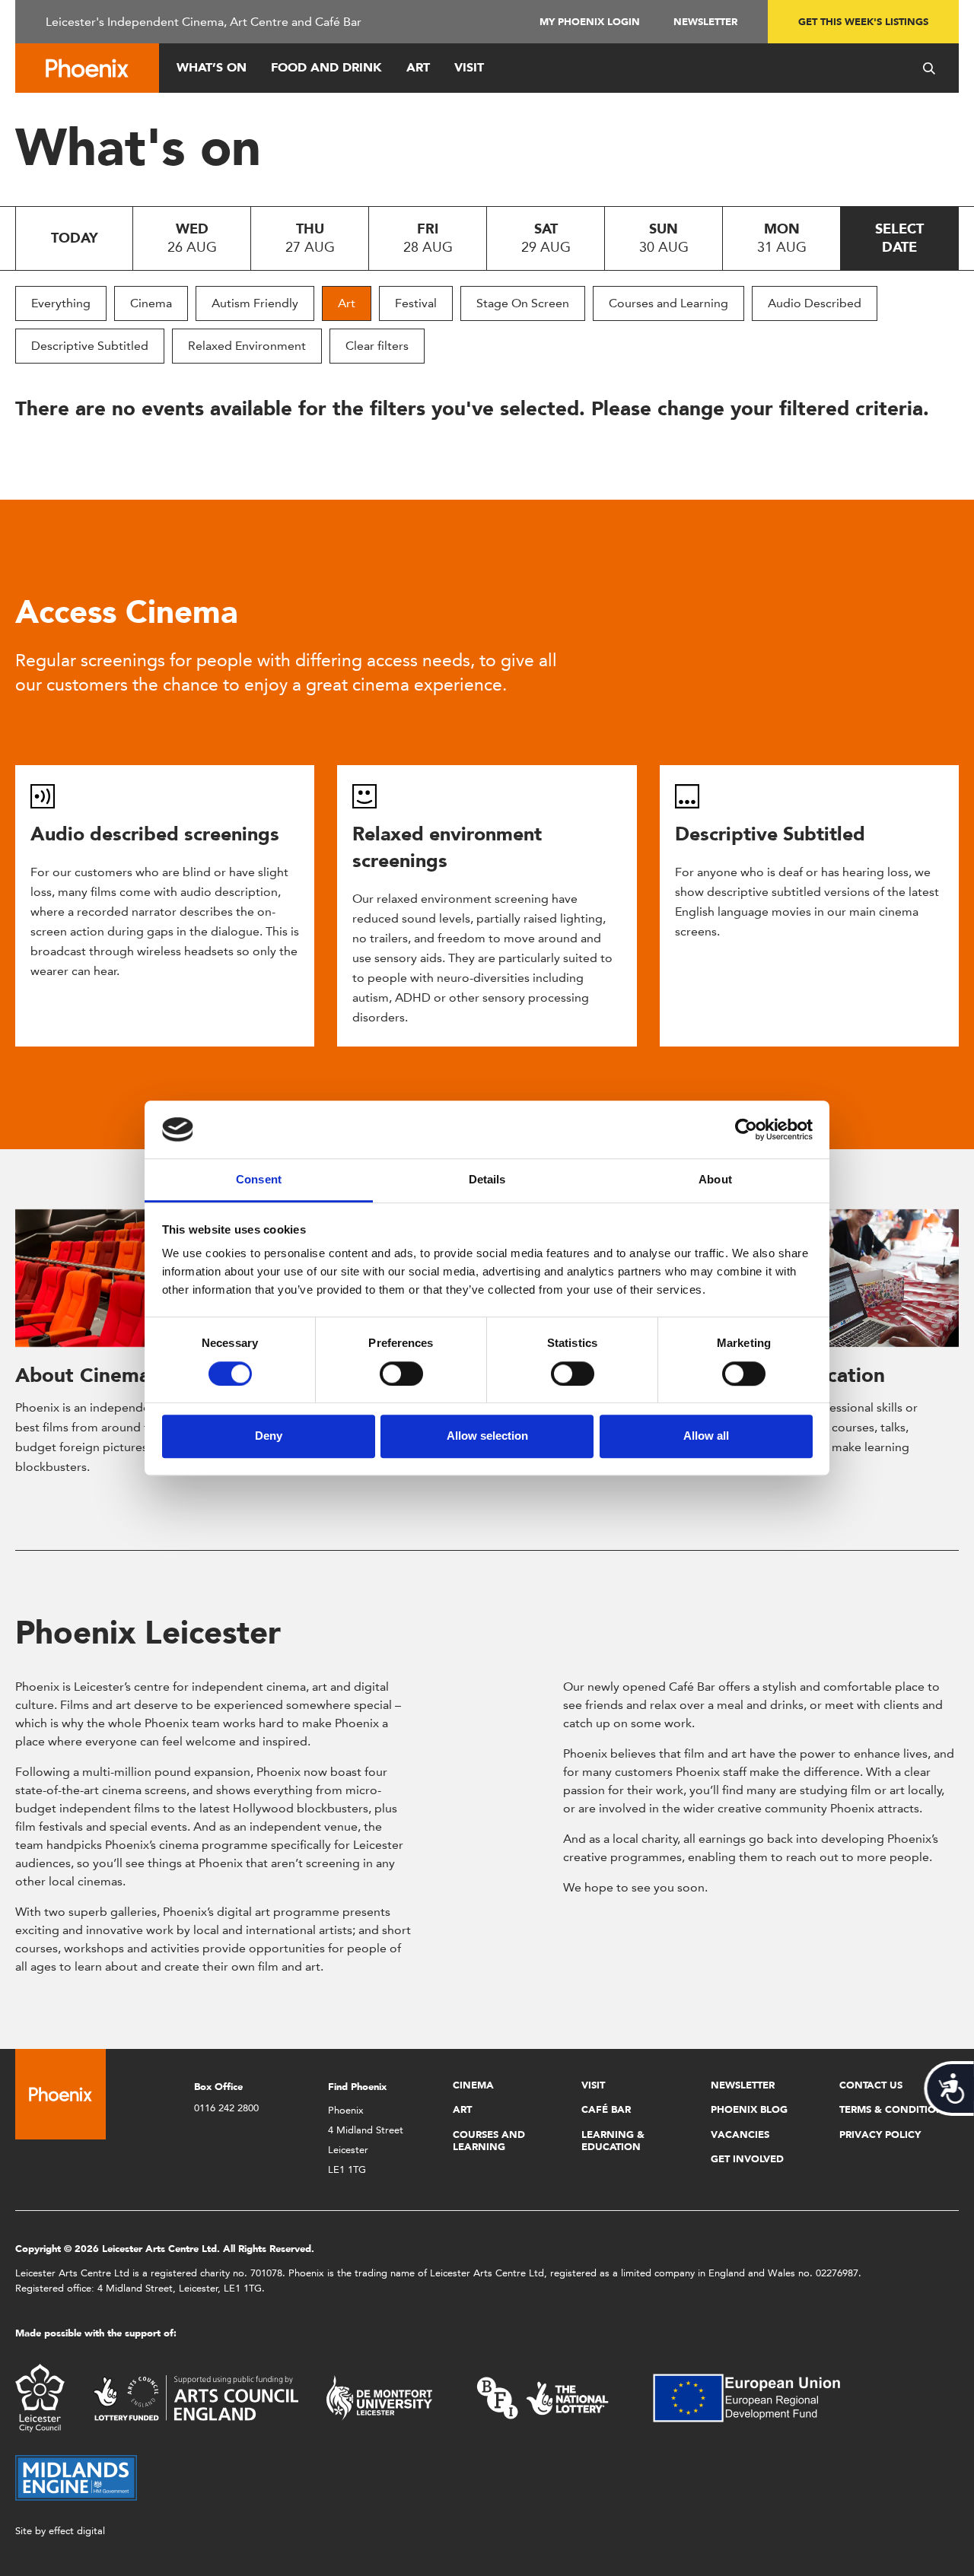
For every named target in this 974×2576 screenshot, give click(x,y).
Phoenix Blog (749, 2109)
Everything (61, 303)
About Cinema (83, 1375)
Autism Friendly (255, 303)
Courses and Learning (668, 303)
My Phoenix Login (590, 22)
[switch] (401, 1374)
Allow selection (487, 1436)
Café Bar (606, 2109)
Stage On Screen (523, 303)
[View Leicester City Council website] (40, 2397)
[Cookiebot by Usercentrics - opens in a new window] (746, 1129)
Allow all (706, 1436)
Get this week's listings (863, 22)
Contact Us (871, 2085)
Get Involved (747, 2159)
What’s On (212, 67)
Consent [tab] (259, 1180)
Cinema (151, 303)
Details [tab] (487, 1180)
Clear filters (377, 346)
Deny (269, 1436)
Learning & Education (613, 2141)
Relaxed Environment (247, 346)
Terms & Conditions (894, 2109)
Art (418, 67)
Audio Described (815, 303)
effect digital (77, 2531)
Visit (469, 67)
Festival (416, 303)
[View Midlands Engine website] (76, 2477)
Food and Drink (326, 67)
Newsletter (705, 22)
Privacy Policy (880, 2134)
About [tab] (715, 1180)
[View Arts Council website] (196, 2397)
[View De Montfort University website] (380, 2397)
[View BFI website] (543, 2397)
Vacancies (740, 2134)
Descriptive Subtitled (90, 346)
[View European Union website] (756, 2397)
